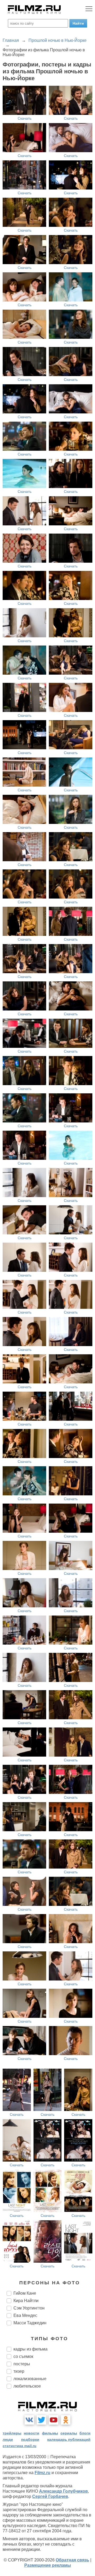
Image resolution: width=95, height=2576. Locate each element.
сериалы (69, 2433)
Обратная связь (72, 2560)
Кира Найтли (26, 2301)
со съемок (23, 2356)
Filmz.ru (42, 2473)
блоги (85, 2433)
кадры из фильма (30, 2349)
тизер (19, 2371)
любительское (27, 2386)
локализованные (30, 2379)
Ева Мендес (25, 2315)
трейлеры (12, 2433)
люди (8, 2439)
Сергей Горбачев (50, 2496)
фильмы (50, 2433)
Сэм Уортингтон (29, 2308)
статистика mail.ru (20, 2446)
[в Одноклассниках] (66, 2420)
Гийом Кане (25, 2293)
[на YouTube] (54, 2420)
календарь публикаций (69, 2439)
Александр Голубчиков (63, 2491)
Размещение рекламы (48, 2565)
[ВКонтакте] (29, 2420)
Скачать (25, 118)
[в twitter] (41, 2420)
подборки (30, 2439)
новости (32, 2433)
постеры (22, 2364)
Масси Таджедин (30, 2323)
